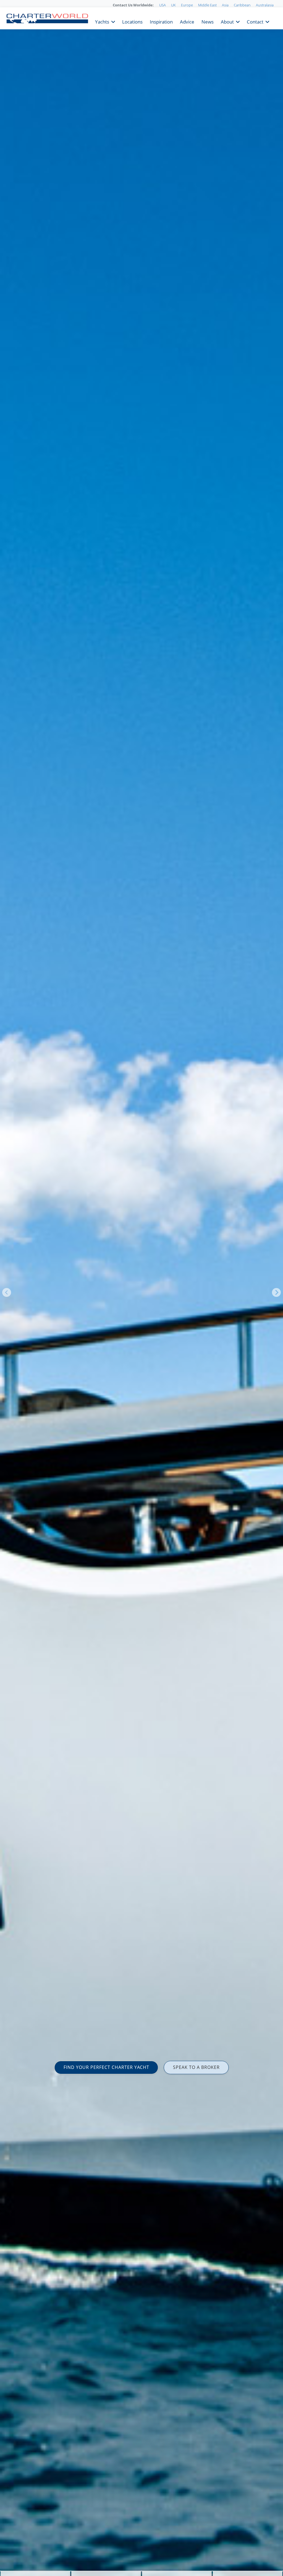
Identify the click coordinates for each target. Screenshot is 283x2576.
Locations (132, 21)
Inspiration (161, 21)
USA (163, 5)
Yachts (102, 21)
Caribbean (242, 5)
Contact (255, 21)
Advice (187, 21)
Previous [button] (7, 1292)
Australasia (265, 5)
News (208, 21)
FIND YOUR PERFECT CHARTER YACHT (106, 2067)
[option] (141, 1288)
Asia (225, 5)
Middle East (207, 5)
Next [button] (276, 1292)
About (227, 21)
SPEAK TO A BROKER (196, 2067)
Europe (187, 5)
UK (173, 5)
